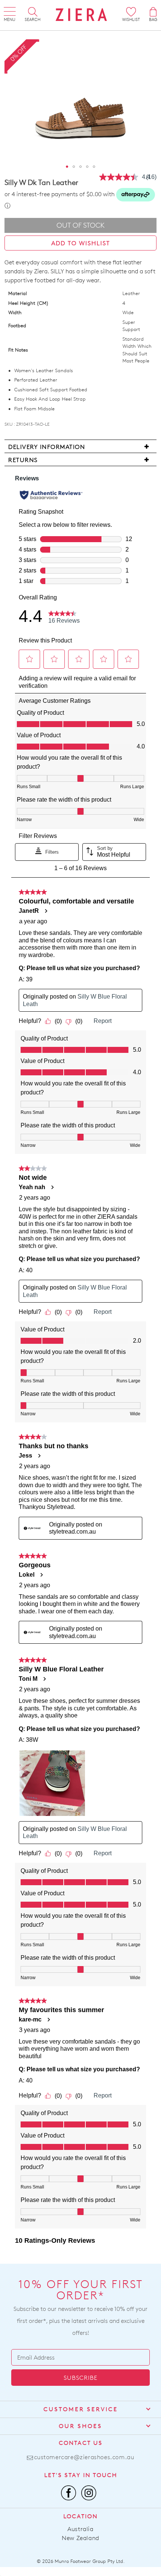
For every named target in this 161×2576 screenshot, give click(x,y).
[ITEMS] (153, 12)
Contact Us (81, 2443)
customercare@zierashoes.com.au (84, 2457)
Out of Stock (81, 225)
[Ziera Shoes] (81, 15)
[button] (67, 167)
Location (80, 2516)
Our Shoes (80, 2426)
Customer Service (81, 2409)
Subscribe (80, 2378)
